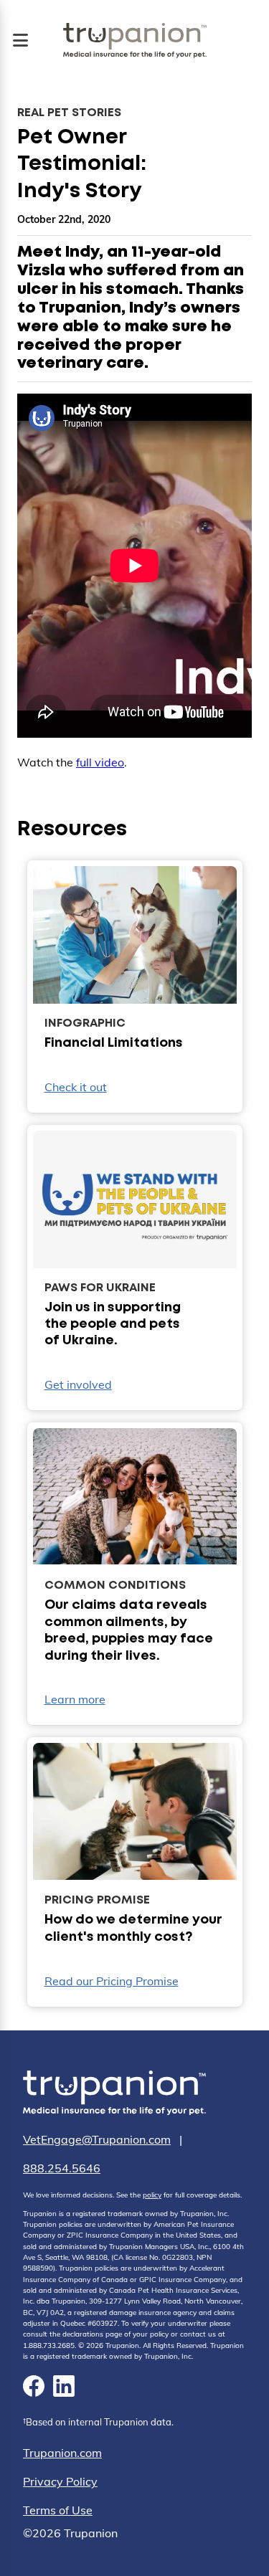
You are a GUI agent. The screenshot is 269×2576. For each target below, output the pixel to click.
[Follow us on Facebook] (34, 2388)
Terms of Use (58, 2510)
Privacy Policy (60, 2481)
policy (152, 2195)
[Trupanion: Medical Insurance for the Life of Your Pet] (114, 2095)
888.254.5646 (62, 2168)
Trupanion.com (62, 2453)
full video (100, 762)
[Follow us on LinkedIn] (64, 2388)
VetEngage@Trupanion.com (97, 2139)
